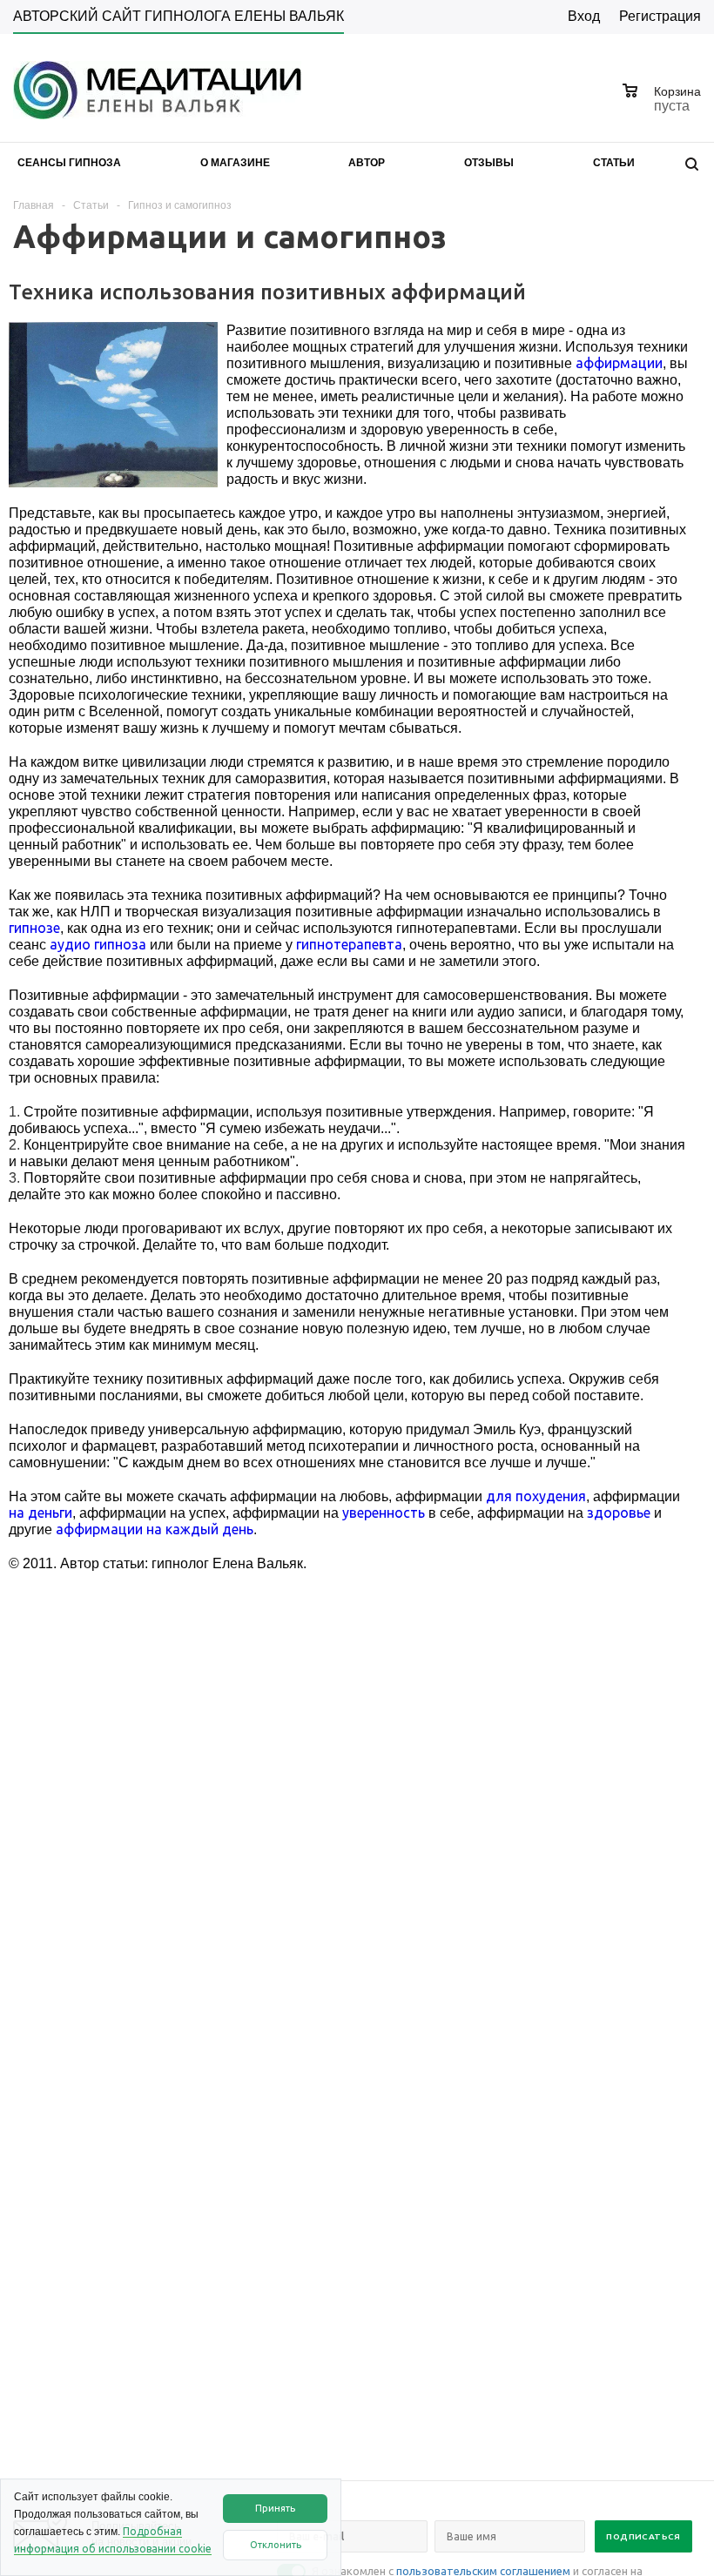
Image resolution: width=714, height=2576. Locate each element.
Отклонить (276, 2545)
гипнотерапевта (349, 944)
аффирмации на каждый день (155, 1529)
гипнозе (34, 928)
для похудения (536, 1496)
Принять (275, 2508)
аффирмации (619, 363)
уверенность (384, 1513)
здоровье (619, 1513)
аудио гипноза (98, 944)
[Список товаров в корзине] (664, 104)
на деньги (40, 1513)
